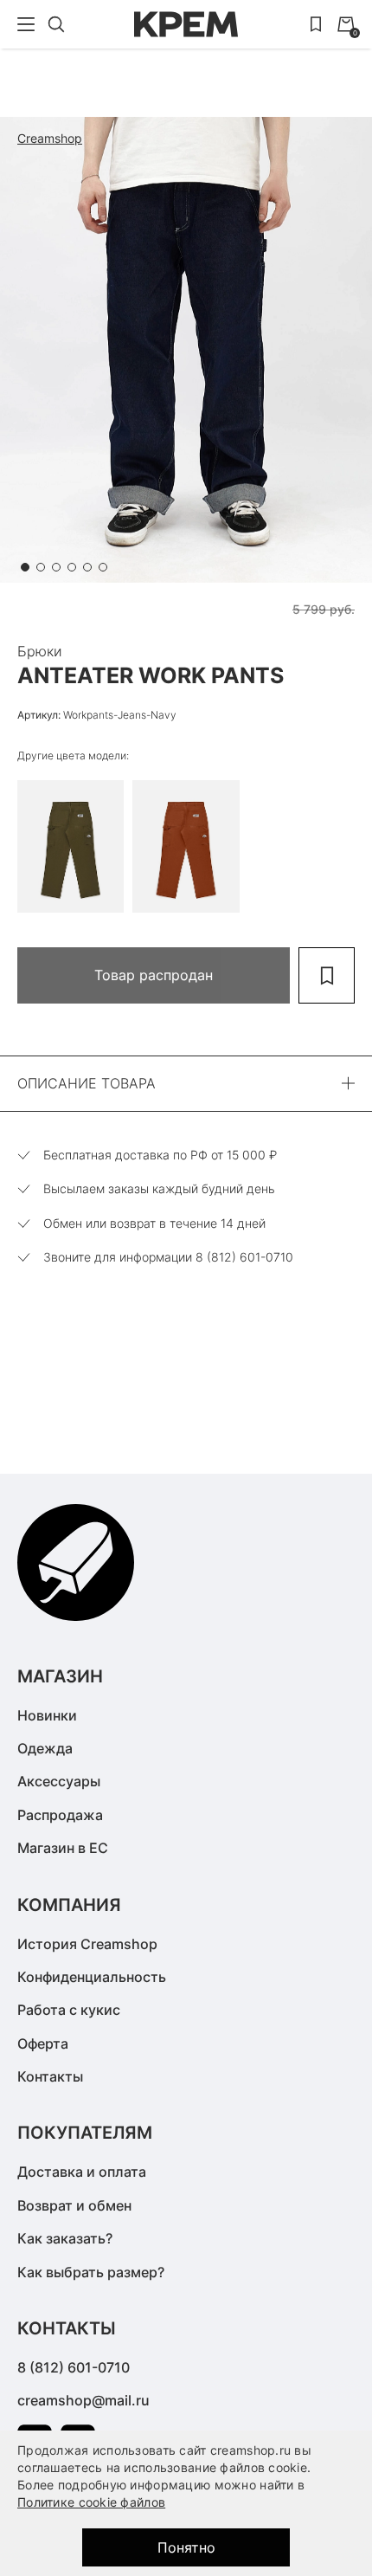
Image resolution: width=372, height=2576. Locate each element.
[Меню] (26, 24)
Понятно (186, 2547)
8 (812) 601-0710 (74, 2367)
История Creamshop (87, 1944)
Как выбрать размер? (91, 2272)
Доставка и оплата (82, 2172)
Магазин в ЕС (63, 1848)
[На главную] (186, 24)
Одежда (45, 1748)
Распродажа (60, 1815)
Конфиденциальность (92, 1977)
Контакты (50, 2076)
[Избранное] (316, 24)
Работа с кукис (69, 2010)
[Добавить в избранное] (327, 975)
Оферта (43, 2043)
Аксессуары (59, 1781)
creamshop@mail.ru (83, 2400)
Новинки (47, 1715)
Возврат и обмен (74, 2205)
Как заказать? (65, 2238)
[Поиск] (56, 24)
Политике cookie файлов (91, 2502)
